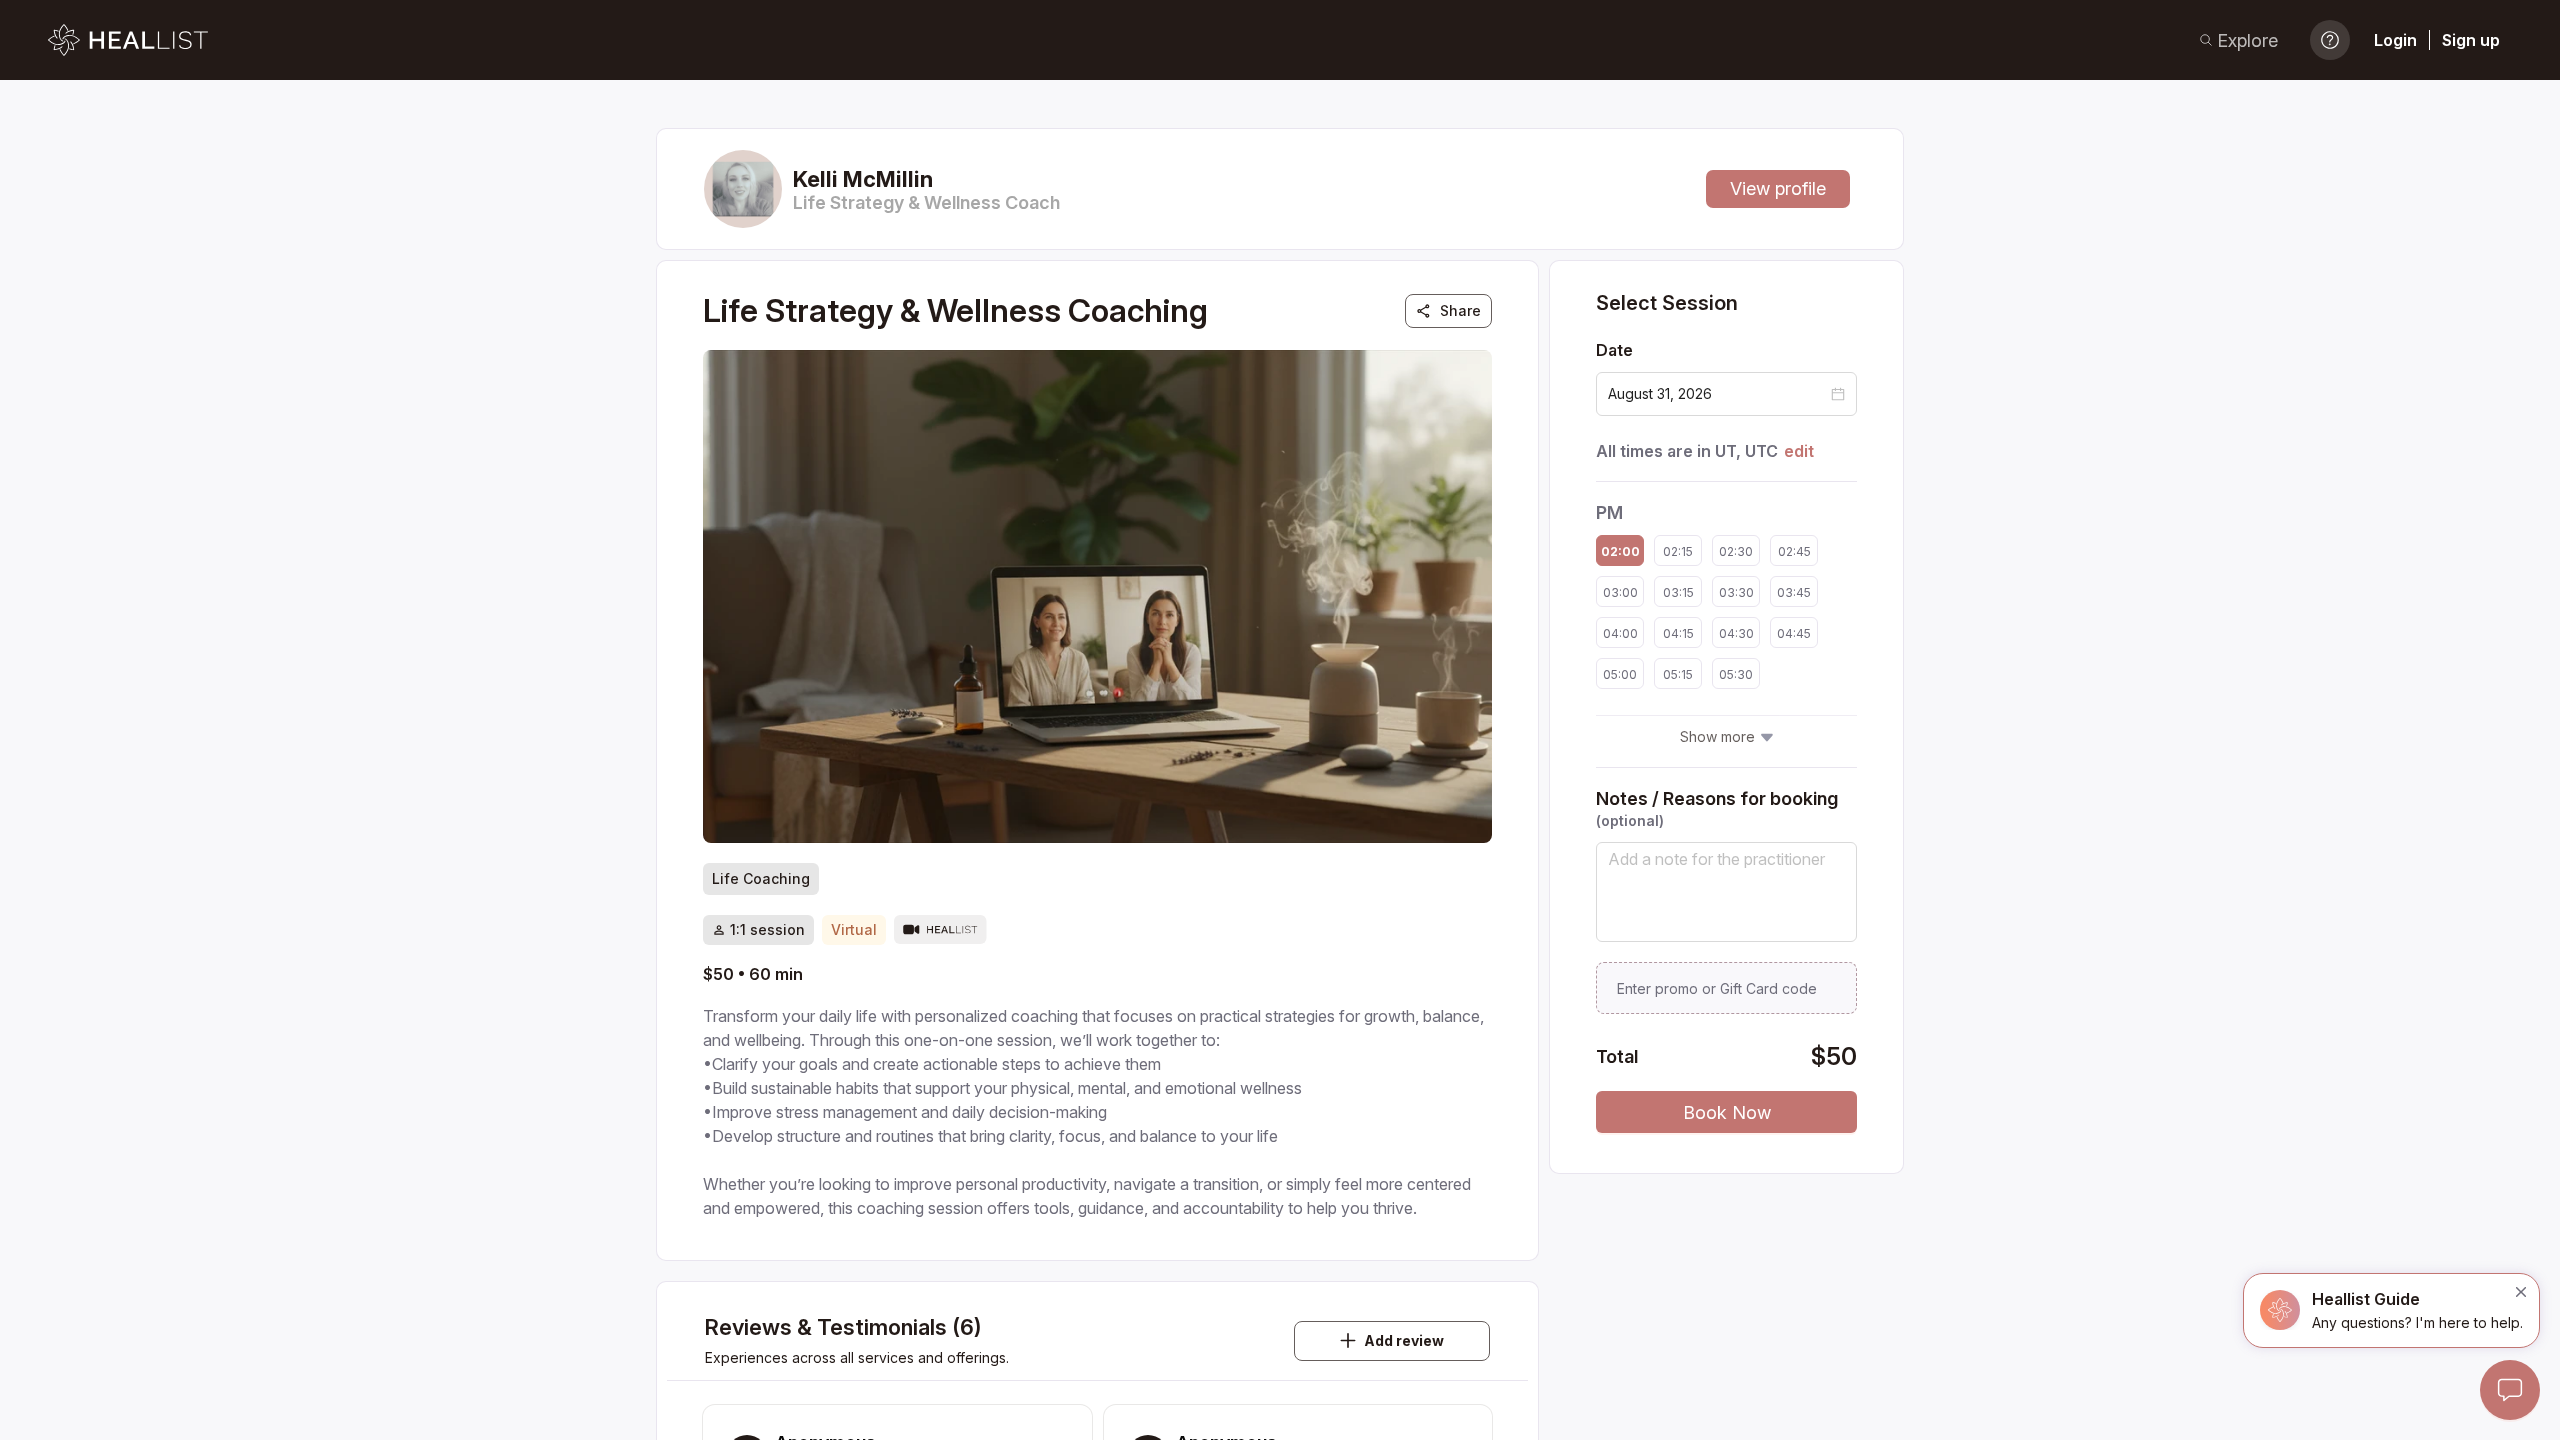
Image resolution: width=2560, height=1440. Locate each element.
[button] (1838, 394)
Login (2395, 40)
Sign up (2471, 40)
